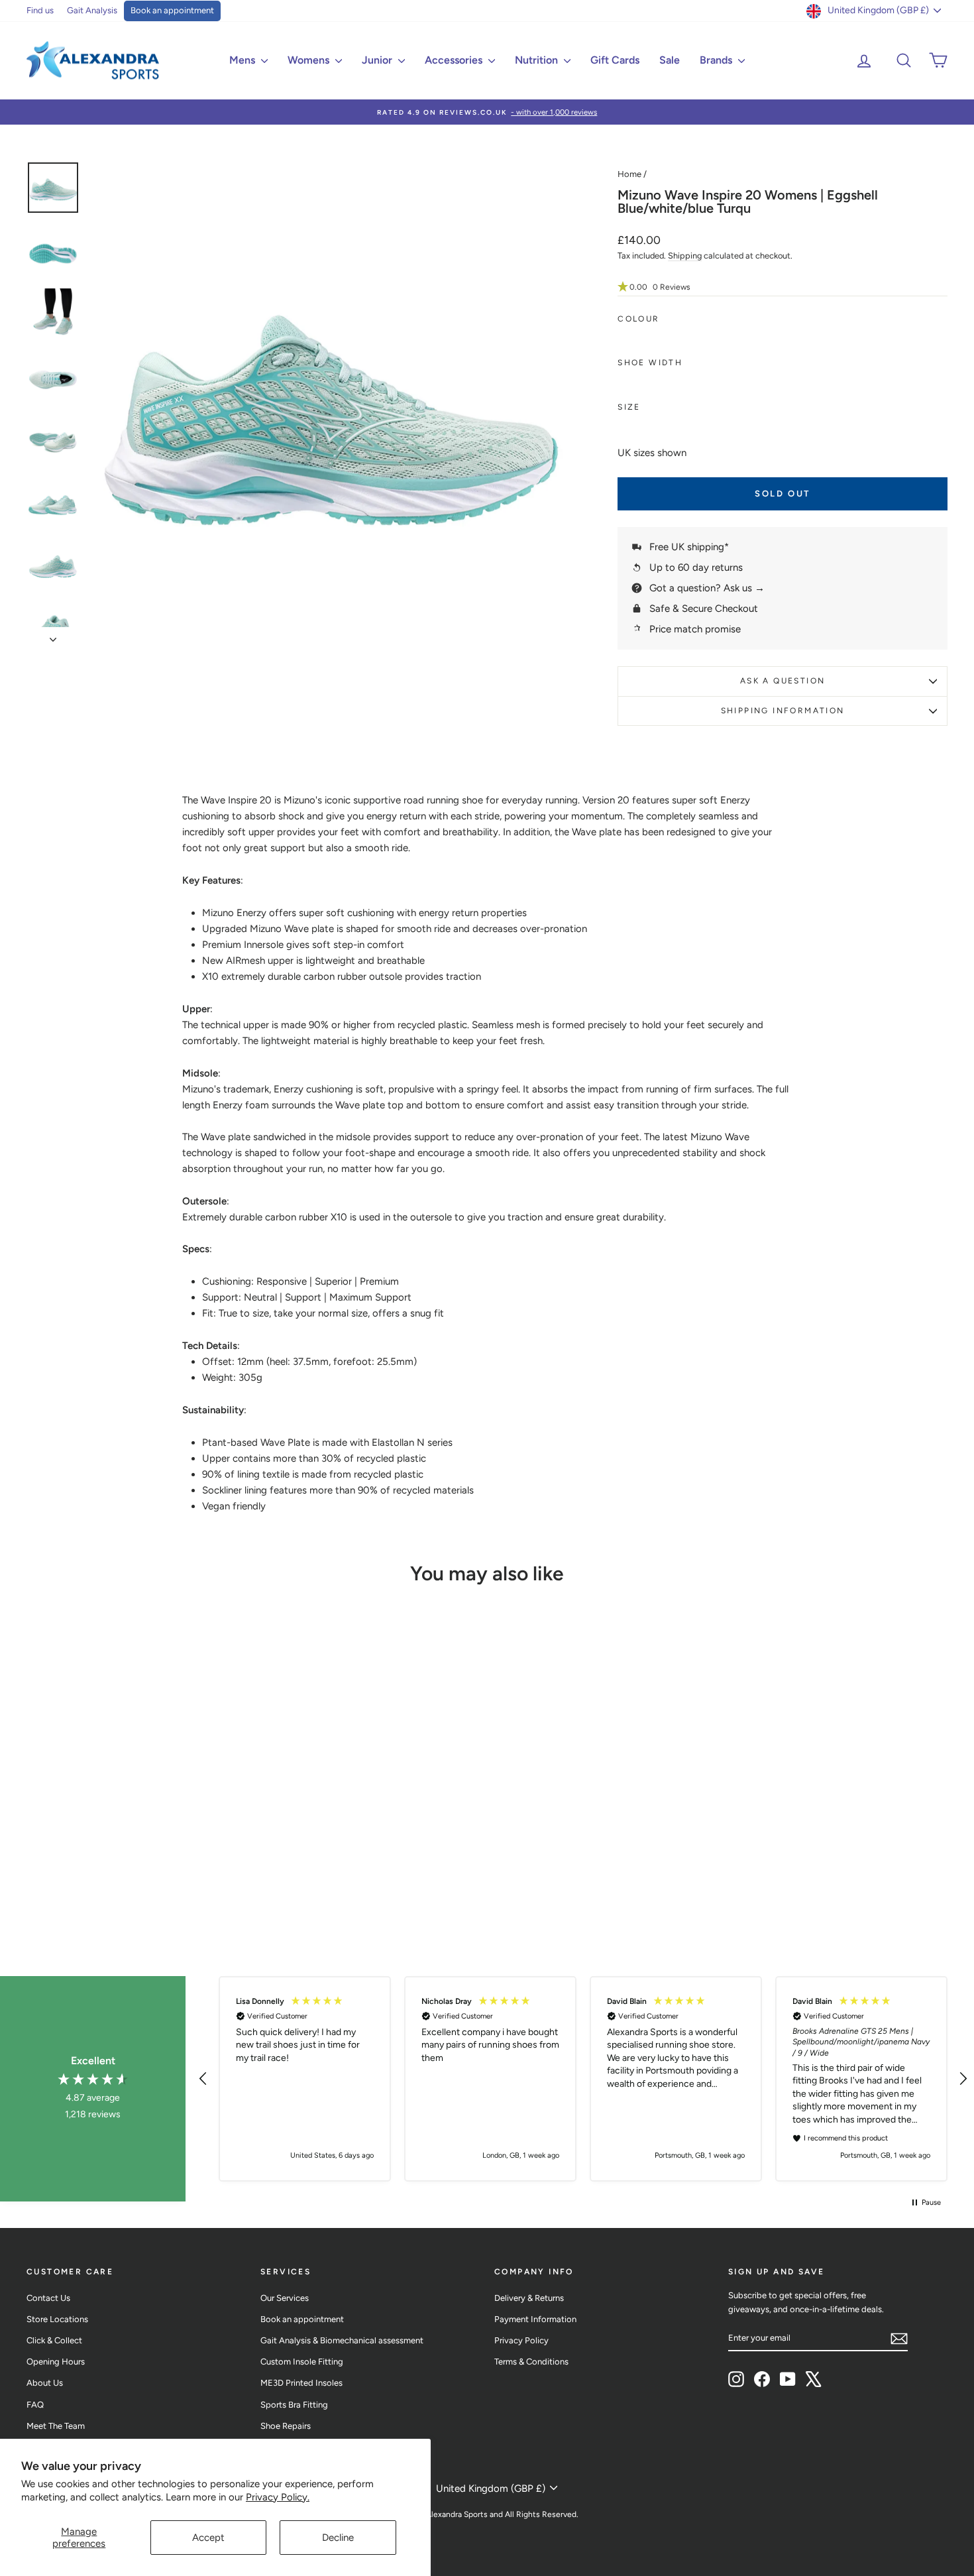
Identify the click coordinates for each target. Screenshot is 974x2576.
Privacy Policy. (278, 2497)
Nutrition (538, 60)
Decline (338, 2538)
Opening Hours (56, 2362)
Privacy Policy (521, 2340)
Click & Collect (54, 2340)
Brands (717, 60)
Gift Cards (615, 60)
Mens (243, 60)
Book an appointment (172, 10)
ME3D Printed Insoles (301, 2383)
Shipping (685, 256)
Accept (208, 2538)
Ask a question (783, 681)
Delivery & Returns (529, 2298)
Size (629, 407)
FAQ (35, 2405)
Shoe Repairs (286, 2426)
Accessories (455, 60)
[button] (783, 287)
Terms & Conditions (531, 2362)
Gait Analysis (92, 10)
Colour (638, 319)
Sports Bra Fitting (294, 2405)
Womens (310, 60)
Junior (378, 60)
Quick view (136, 1822)
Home (629, 174)
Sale (670, 60)
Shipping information (783, 711)
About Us (45, 2383)
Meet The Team (56, 2426)
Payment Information (535, 2319)
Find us (40, 10)
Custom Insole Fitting (302, 2362)
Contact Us (48, 2298)
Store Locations (57, 2319)
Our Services (285, 2298)
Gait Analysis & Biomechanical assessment (342, 2340)
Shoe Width (650, 363)
